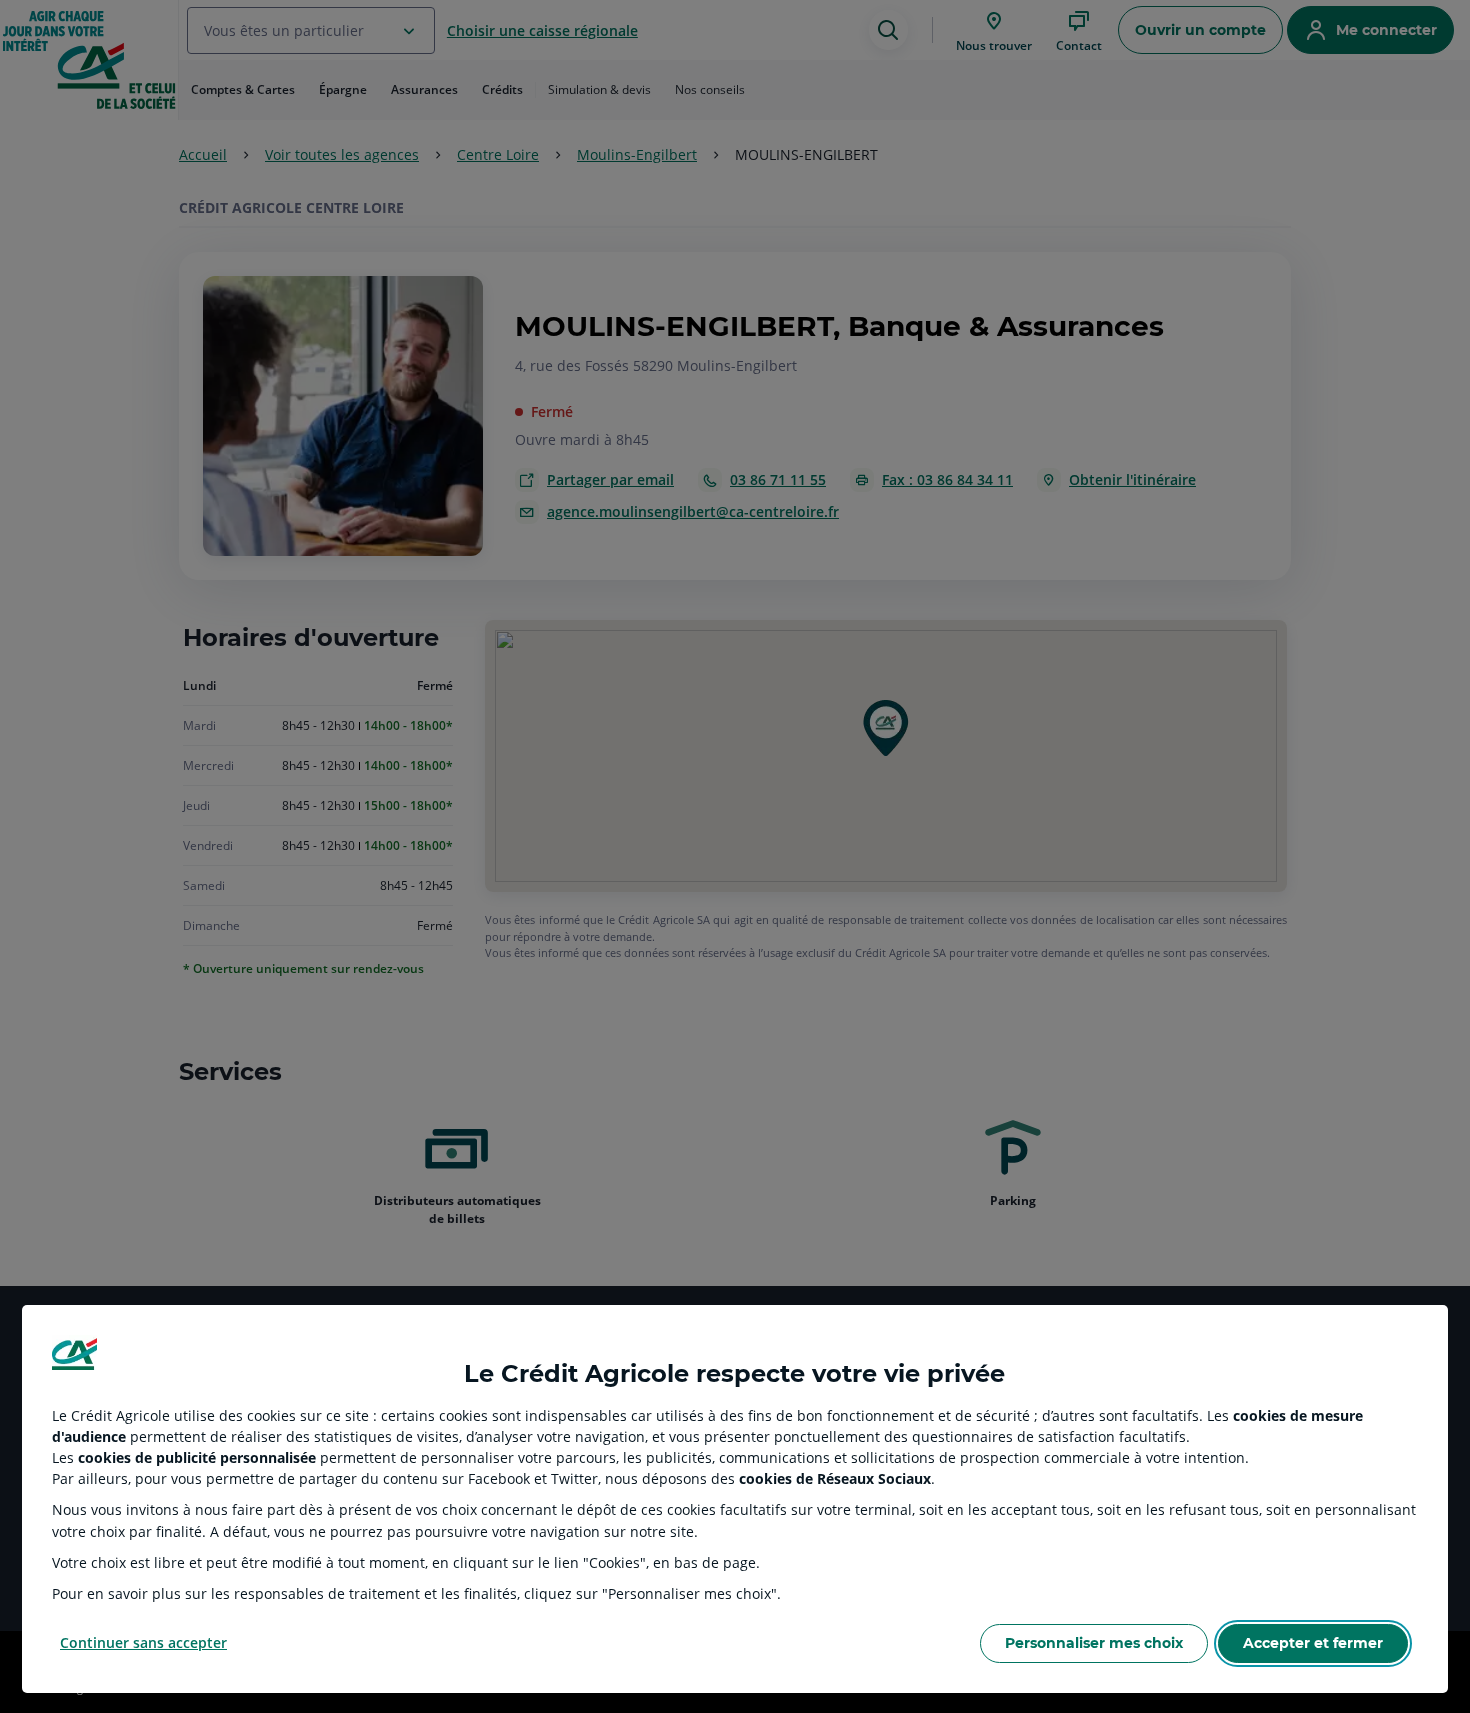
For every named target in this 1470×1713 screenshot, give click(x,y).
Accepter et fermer (1313, 1643)
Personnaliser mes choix (1094, 1643)
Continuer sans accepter (143, 1642)
